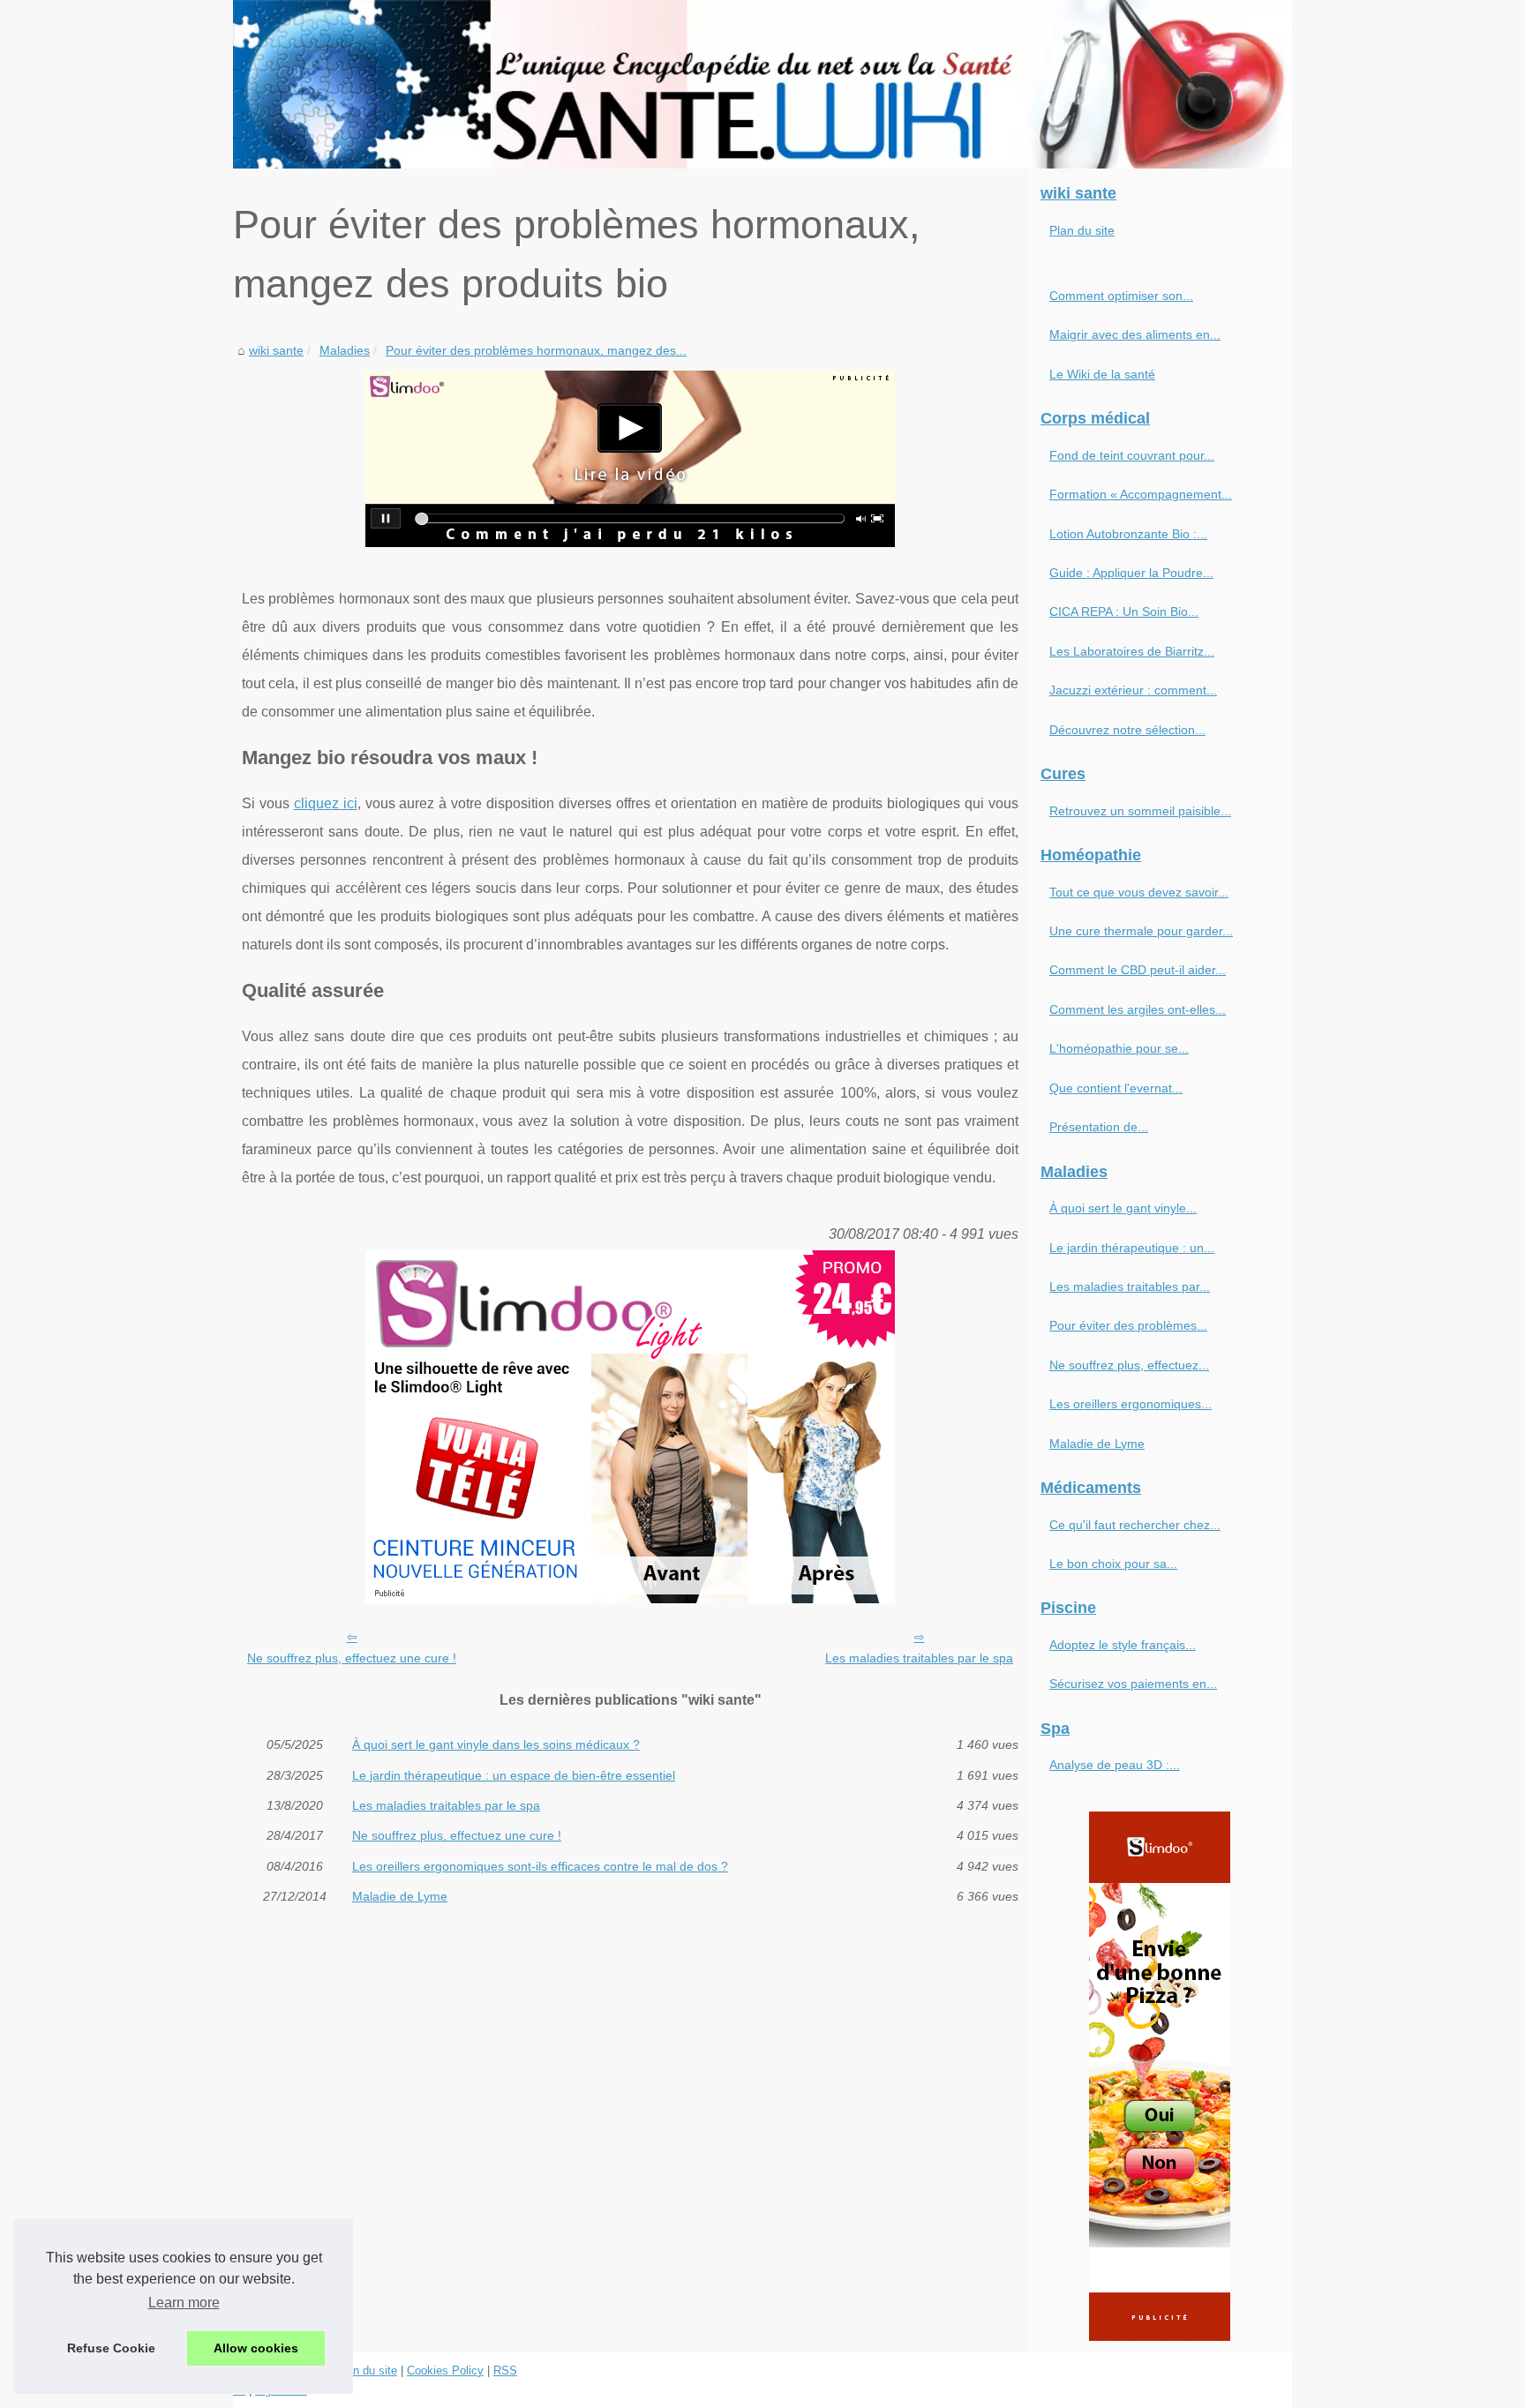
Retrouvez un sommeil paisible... (1140, 811)
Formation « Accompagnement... (1141, 494)
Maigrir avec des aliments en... (1135, 334)
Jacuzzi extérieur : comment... (1133, 690)
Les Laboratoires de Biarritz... (1132, 651)
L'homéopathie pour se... (1119, 1048)
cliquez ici (326, 803)
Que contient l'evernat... (1116, 1088)
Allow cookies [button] (256, 2348)
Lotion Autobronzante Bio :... (1128, 534)
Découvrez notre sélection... (1127, 730)
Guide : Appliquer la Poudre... (1131, 573)
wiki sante (276, 350)
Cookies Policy (445, 2370)
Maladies (345, 350)
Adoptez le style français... (1123, 1645)
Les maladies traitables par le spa (919, 1658)
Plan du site (1082, 230)
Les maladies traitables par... (1130, 1287)
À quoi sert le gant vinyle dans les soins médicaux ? (496, 1744)
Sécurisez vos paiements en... (1133, 1684)
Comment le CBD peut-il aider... (1138, 970)
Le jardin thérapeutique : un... (1132, 1248)
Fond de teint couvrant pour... (1132, 455)
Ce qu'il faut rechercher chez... (1135, 1525)
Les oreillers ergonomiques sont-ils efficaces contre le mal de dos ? (540, 1866)
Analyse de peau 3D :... (1115, 1765)
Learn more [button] (184, 2303)
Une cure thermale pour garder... (1141, 931)
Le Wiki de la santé (1102, 374)
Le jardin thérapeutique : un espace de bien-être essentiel (514, 1775)
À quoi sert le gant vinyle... (1123, 1208)
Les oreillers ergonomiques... (1131, 1404)
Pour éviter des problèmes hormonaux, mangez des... (536, 350)
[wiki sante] (762, 84)
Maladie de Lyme (400, 1896)
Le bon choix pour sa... (1113, 1564)
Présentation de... (1099, 1127)
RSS (505, 2370)
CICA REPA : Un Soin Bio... (1124, 611)
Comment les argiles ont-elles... (1138, 1009)
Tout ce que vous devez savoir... (1139, 892)
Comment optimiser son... (1121, 296)
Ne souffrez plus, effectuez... (1129, 1365)
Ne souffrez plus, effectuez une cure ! (352, 1658)
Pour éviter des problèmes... (1128, 1325)
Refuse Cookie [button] (111, 2348)
